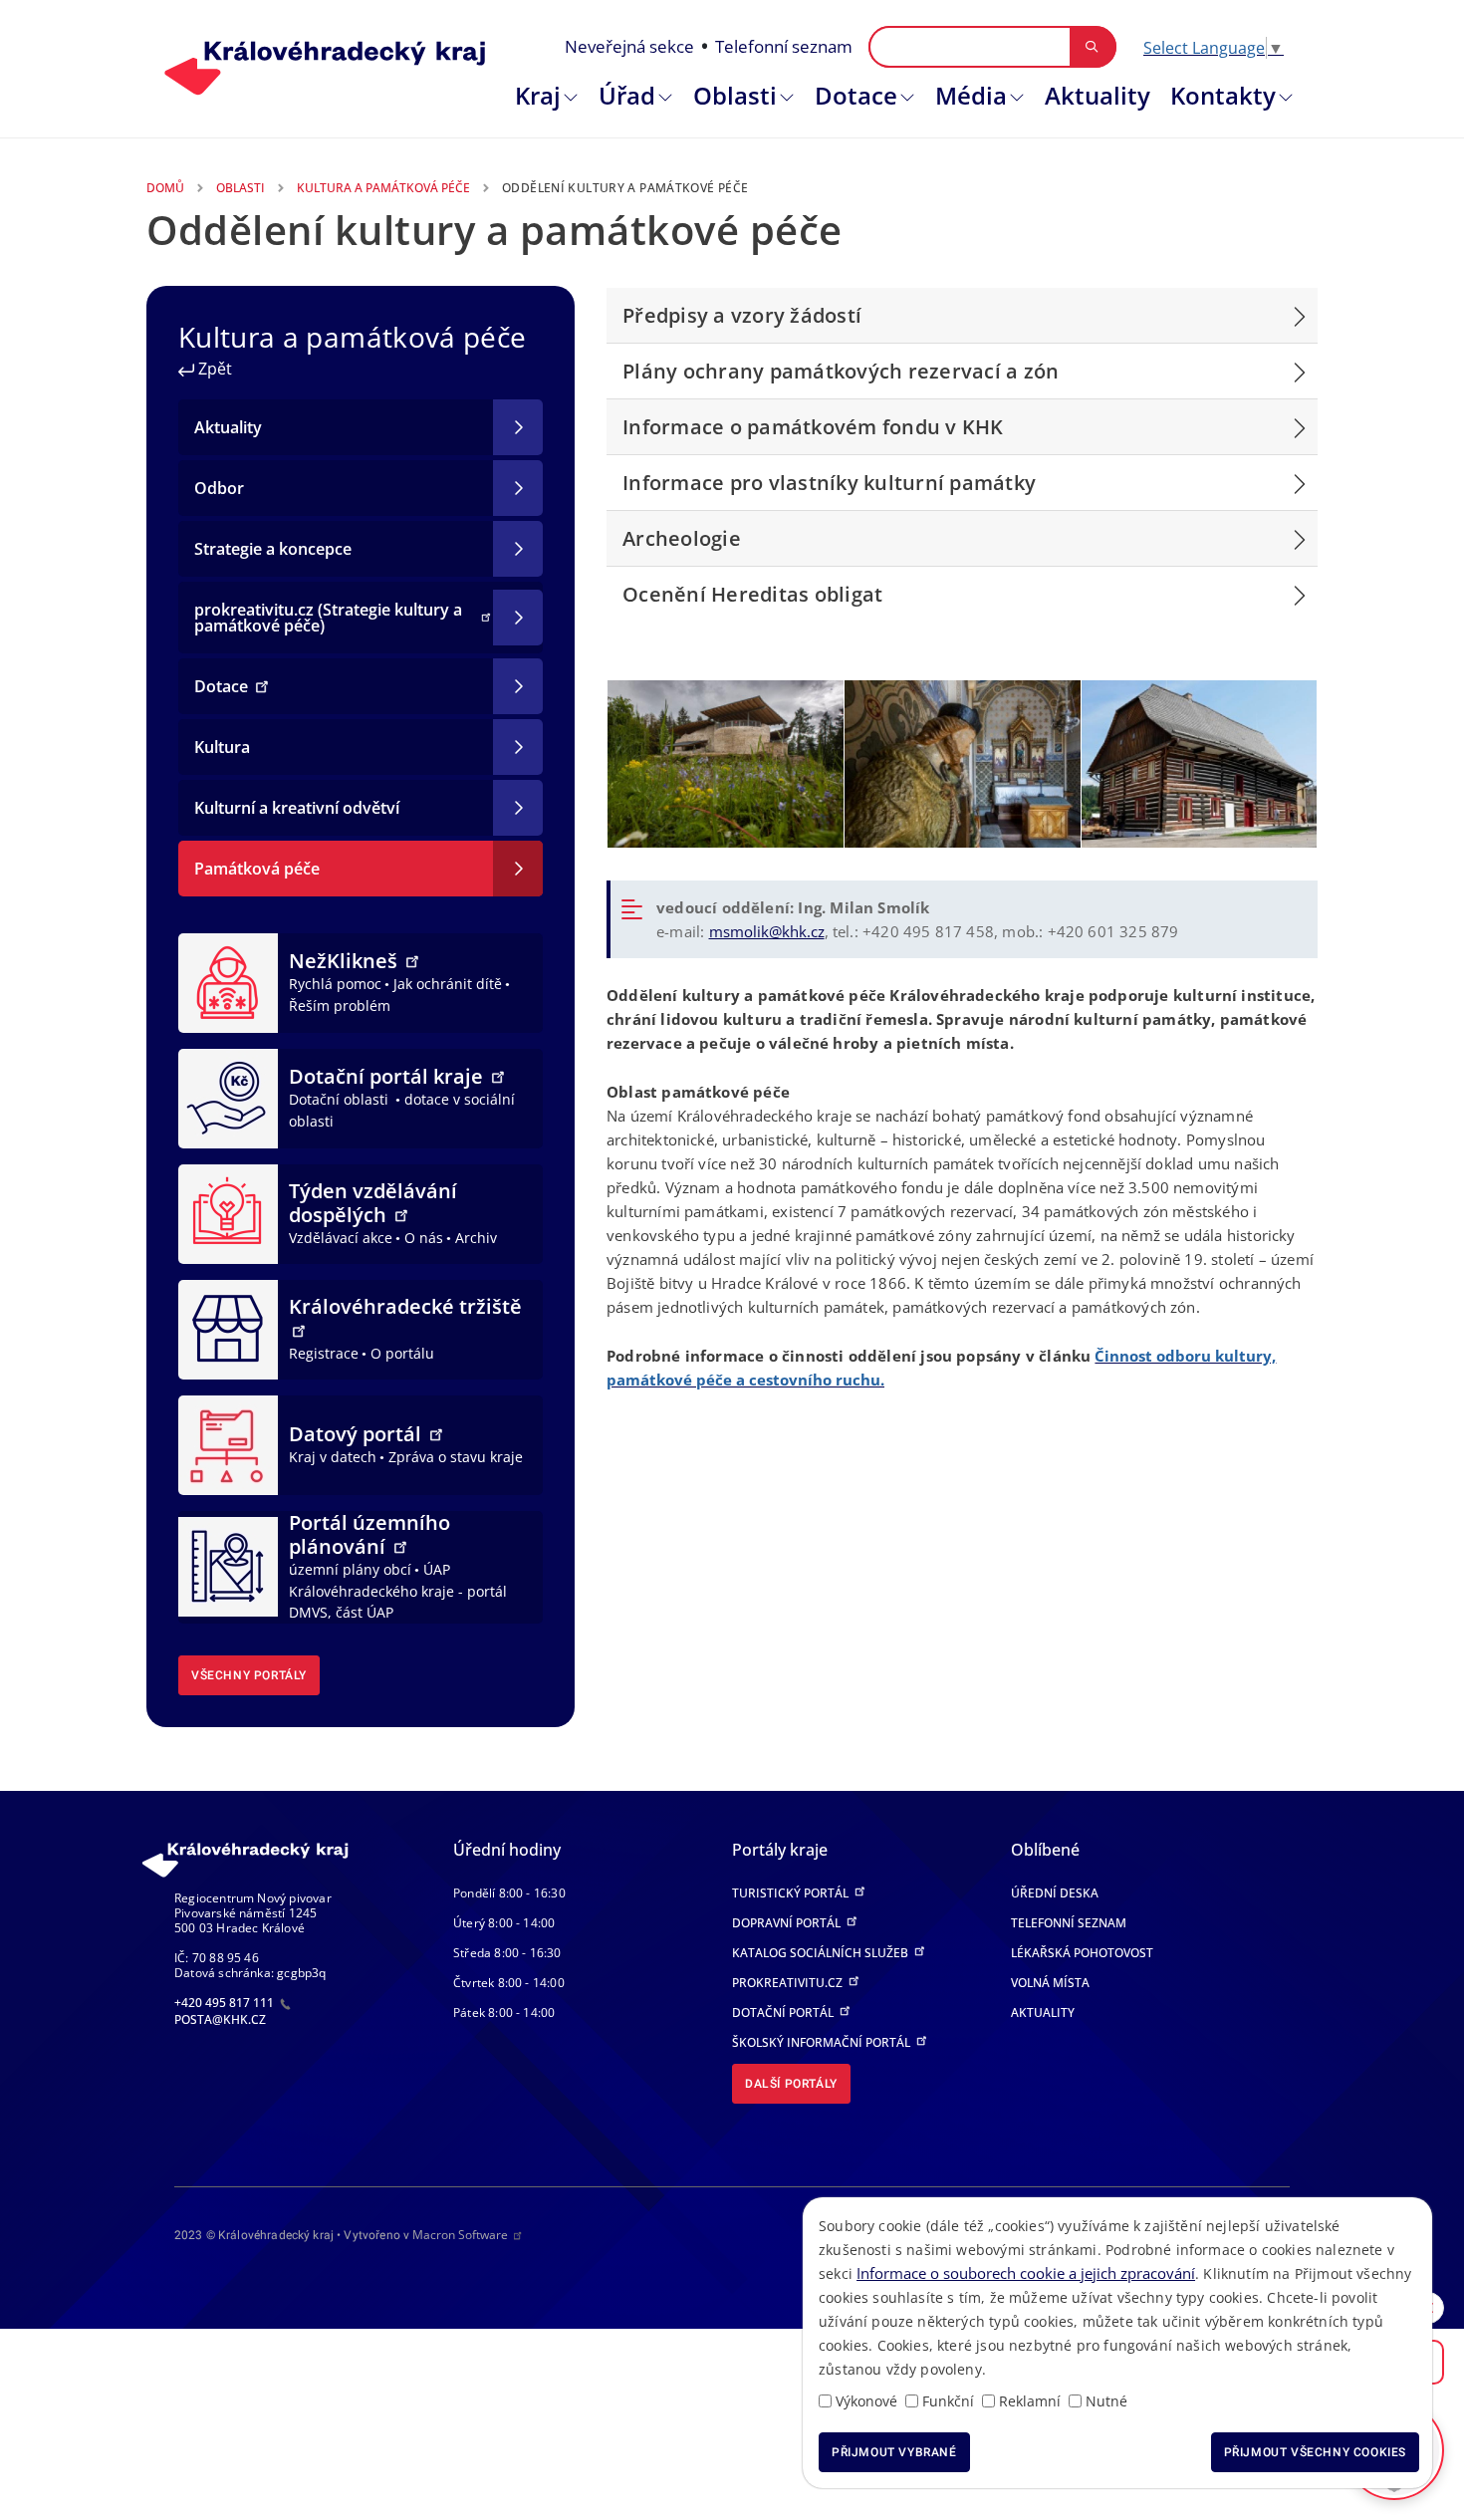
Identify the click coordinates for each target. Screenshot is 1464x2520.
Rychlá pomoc (335, 984)
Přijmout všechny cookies (1315, 2452)
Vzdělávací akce (341, 1238)
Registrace (324, 1353)
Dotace (856, 95)
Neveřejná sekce (629, 46)
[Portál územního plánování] (228, 1566)
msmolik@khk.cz (767, 931)
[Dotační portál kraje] (228, 1097)
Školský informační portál (823, 2042)
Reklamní (1030, 2401)
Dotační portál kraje (388, 1076)
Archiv (476, 1238)
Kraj (538, 95)
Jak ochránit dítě (448, 984)
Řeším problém (340, 1006)
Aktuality (1098, 95)
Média (971, 95)
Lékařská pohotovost (1082, 1953)
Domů (165, 188)
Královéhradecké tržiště (405, 1306)
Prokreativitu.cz (789, 1983)
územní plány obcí (350, 1569)
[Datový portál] (228, 1443)
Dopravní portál (788, 1923)
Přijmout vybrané (894, 2452)
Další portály (791, 2084)
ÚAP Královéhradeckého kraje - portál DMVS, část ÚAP (398, 1591)
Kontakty (1223, 95)
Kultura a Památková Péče (383, 188)
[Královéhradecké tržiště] (228, 1328)
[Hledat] (1092, 47)
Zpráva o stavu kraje (456, 1457)
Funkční (948, 2401)
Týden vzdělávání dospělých (373, 1203)
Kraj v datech (333, 1457)
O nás (424, 1238)
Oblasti (735, 95)
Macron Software (460, 2235)
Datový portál (358, 1434)
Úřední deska (1055, 1893)
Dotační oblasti (341, 1099)
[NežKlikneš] (228, 981)
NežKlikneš (346, 961)
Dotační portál (784, 2013)
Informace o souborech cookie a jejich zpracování (1026, 2273)
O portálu (402, 1353)
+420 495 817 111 (226, 2003)
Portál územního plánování (369, 1534)
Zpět (213, 369)
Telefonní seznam (784, 46)
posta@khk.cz (220, 2019)
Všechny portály (249, 1675)
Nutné (1106, 2401)
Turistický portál (792, 1893)
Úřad (627, 95)
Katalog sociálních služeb (822, 1953)
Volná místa (1050, 1983)
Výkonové (866, 2401)
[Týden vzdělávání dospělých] (228, 1212)
